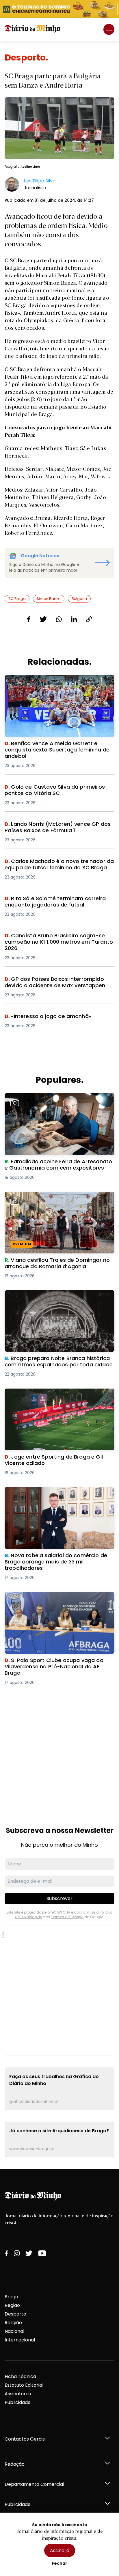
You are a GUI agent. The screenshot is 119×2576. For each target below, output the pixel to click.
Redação (15, 2464)
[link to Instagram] (17, 2253)
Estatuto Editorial (24, 2385)
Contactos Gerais (25, 2439)
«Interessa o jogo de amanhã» (40, 1016)
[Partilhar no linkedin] (74, 619)
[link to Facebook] (6, 2253)
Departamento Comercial (34, 2484)
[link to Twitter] (29, 2253)
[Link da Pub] (59, 9)
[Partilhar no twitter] (43, 619)
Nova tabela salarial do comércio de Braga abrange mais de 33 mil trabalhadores (55, 1494)
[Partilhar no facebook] (29, 619)
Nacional (14, 2331)
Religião (13, 2323)
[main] (59, 1105)
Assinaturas (18, 2394)
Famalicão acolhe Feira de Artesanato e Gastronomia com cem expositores (52, 1100)
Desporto (15, 2314)
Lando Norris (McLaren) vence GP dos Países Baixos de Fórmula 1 (57, 828)
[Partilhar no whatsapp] (59, 619)
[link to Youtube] (42, 2253)
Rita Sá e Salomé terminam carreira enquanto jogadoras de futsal (58, 902)
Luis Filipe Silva (40, 181)
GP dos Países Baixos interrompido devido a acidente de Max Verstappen (56, 983)
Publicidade (18, 2402)
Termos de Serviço (67, 1917)
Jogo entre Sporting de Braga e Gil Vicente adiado (55, 1395)
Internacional (20, 2340)
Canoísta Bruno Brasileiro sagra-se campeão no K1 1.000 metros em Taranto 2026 (58, 939)
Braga (11, 2297)
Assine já (60, 2550)
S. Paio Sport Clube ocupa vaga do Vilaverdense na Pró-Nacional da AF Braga (54, 1599)
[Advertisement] (59, 1750)
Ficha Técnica (20, 2376)
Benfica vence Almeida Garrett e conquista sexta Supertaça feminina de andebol (55, 682)
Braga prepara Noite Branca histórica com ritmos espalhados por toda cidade (54, 1297)
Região (12, 2305)
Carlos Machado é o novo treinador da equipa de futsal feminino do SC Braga (59, 865)
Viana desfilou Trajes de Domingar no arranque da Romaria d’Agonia (49, 1199)
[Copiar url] (89, 619)
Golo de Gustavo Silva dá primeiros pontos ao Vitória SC (59, 791)
